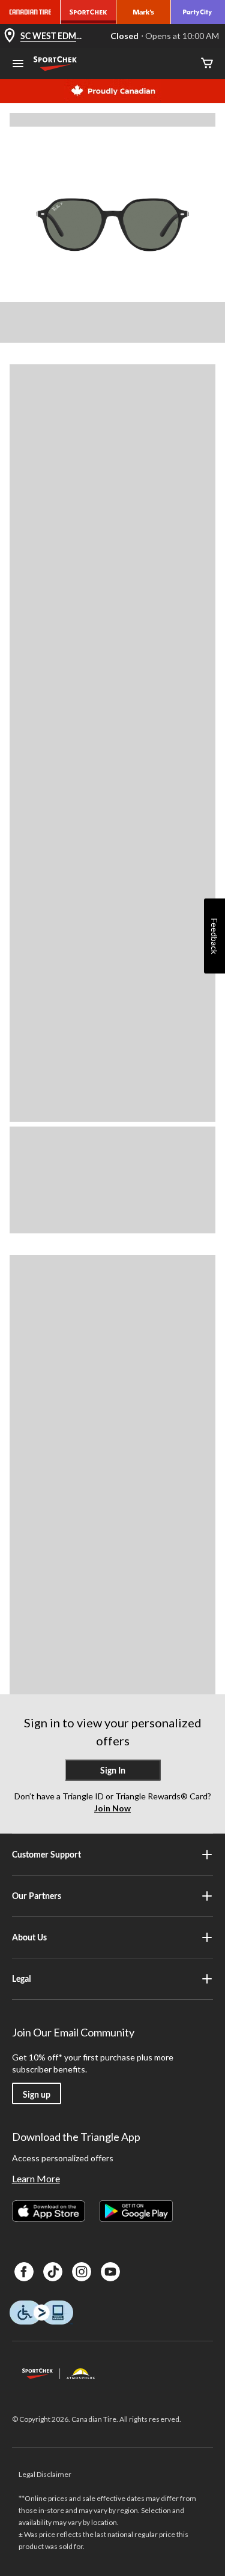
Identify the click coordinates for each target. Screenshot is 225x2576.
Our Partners (37, 1896)
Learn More (36, 2178)
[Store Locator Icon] (10, 36)
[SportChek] (88, 12)
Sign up (37, 2094)
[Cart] (207, 64)
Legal (22, 1979)
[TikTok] (53, 2272)
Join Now (112, 1808)
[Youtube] (110, 2272)
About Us (29, 1937)
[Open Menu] (18, 65)
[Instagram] (82, 2272)
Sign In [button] (113, 1770)
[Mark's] (144, 12)
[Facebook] (24, 2272)
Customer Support (46, 1854)
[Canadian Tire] (30, 12)
